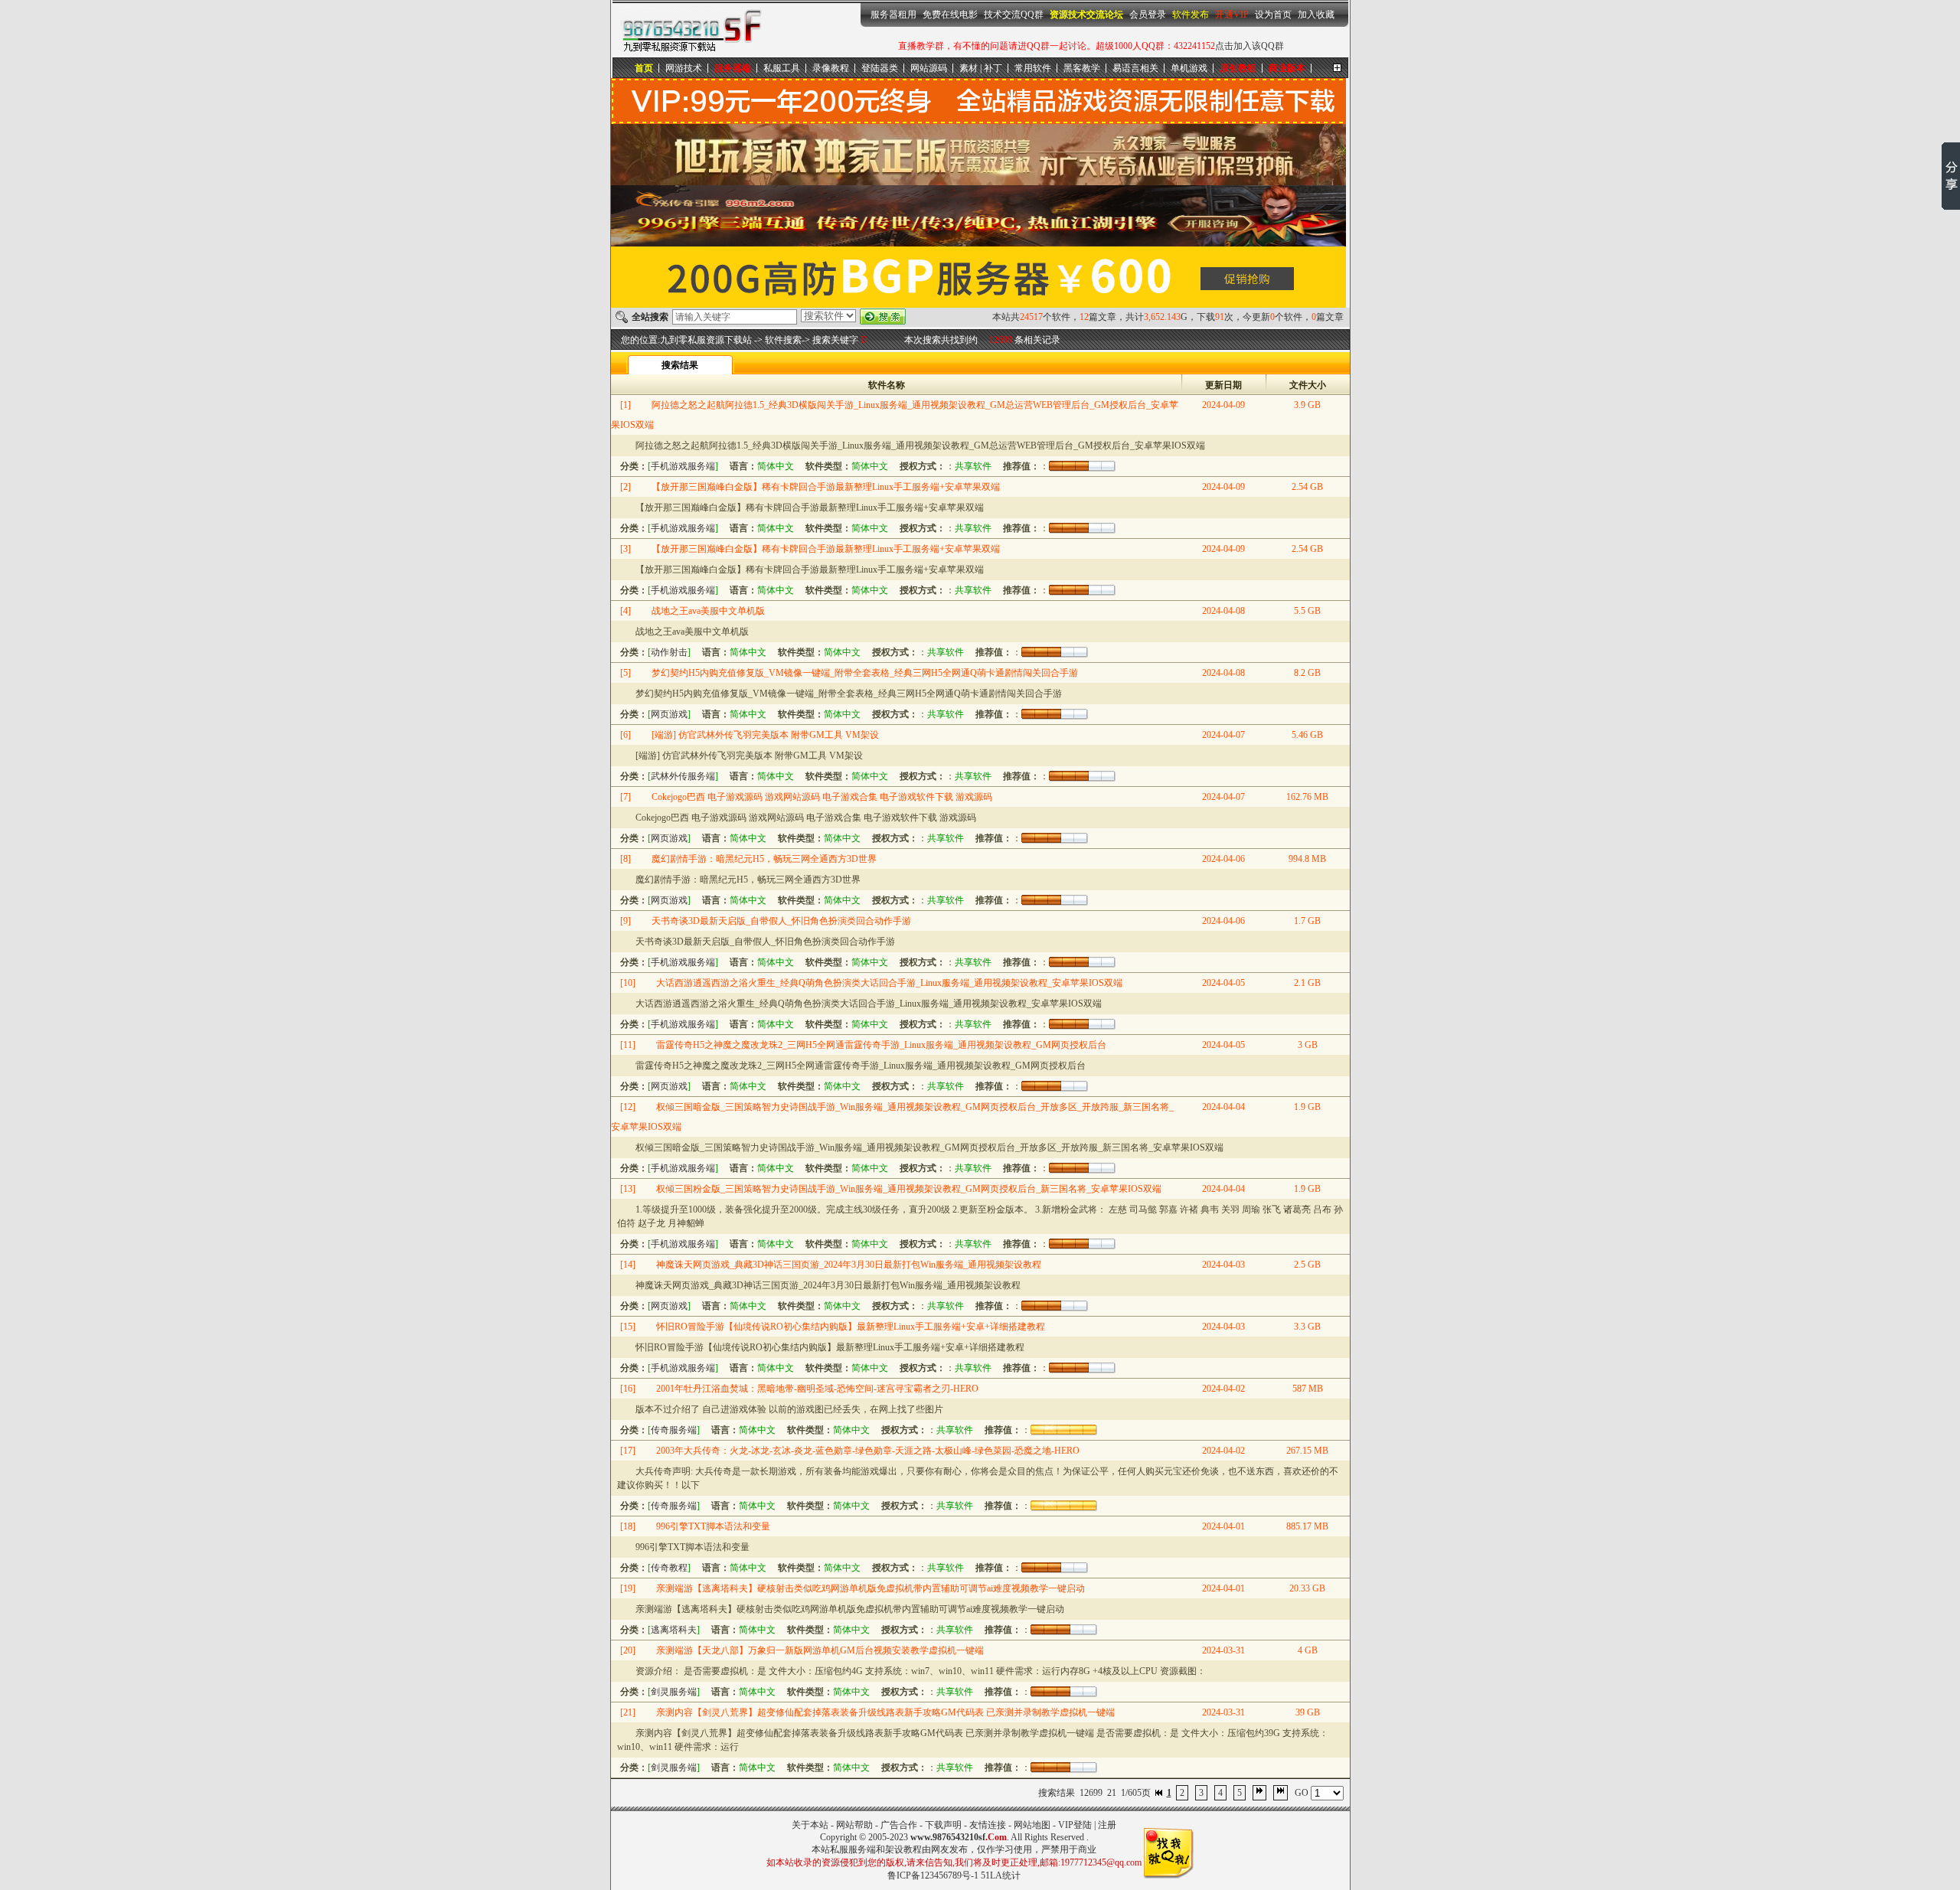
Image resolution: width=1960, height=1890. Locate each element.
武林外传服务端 (683, 776)
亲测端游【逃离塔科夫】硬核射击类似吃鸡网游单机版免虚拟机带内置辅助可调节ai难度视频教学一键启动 (871, 1588)
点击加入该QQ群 (1249, 46)
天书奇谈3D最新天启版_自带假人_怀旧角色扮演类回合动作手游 (781, 921)
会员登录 (1148, 15)
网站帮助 (854, 1825)
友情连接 (988, 1825)
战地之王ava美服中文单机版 (708, 611)
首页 (644, 68)
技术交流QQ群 (1014, 15)
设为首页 (1273, 15)
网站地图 (1032, 1825)
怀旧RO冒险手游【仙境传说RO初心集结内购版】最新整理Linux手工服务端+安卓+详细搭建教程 (851, 1327)
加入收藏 (1316, 15)
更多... (1337, 68)
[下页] (1259, 1793)
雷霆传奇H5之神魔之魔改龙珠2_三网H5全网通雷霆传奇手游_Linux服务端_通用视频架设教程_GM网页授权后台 (881, 1045)
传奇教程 (669, 1568)
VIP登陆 (1075, 1825)
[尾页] (1281, 1793)
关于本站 (810, 1825)
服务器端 (733, 68)
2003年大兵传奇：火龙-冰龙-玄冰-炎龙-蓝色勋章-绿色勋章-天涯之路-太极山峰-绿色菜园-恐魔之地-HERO (868, 1451)
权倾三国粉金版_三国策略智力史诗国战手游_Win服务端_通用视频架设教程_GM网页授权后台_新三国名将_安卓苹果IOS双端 (909, 1189)
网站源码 (929, 68)
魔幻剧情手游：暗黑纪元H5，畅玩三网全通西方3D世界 (764, 859)
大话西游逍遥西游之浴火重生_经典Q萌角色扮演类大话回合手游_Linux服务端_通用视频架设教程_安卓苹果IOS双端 (889, 983)
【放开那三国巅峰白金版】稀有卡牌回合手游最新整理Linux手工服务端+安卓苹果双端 (826, 487)
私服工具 (782, 68)
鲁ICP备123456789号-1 (933, 1875)
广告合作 (899, 1825)
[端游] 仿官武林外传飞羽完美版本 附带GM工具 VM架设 (765, 735)
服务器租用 (893, 15)
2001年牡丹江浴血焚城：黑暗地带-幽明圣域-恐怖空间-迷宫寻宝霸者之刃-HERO (817, 1389)
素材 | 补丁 (981, 68)
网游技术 (684, 68)
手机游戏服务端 (683, 466)
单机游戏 (1189, 68)
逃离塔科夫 (674, 1630)
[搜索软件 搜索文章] (828, 316)
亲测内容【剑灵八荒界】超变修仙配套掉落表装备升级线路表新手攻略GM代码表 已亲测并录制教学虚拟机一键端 (885, 1712)
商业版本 (1287, 68)
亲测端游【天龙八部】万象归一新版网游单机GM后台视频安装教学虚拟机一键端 (820, 1650)
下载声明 (943, 1825)
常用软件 (1033, 68)
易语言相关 (1135, 68)
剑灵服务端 (674, 1692)
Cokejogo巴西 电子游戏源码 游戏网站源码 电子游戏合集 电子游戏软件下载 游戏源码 (822, 797)
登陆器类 (880, 68)
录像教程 (831, 68)
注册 (1107, 1825)
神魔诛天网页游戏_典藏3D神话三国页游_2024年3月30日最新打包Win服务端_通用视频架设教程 (849, 1265)
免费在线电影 (950, 15)
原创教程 (1238, 68)
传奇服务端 (674, 1430)
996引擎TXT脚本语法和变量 (713, 1526)
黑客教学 (1082, 68)
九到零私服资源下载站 (691, 30)
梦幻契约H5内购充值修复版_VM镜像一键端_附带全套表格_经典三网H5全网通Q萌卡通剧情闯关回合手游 (865, 673)
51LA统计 (1001, 1875)
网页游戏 (669, 714)
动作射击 (669, 652)
